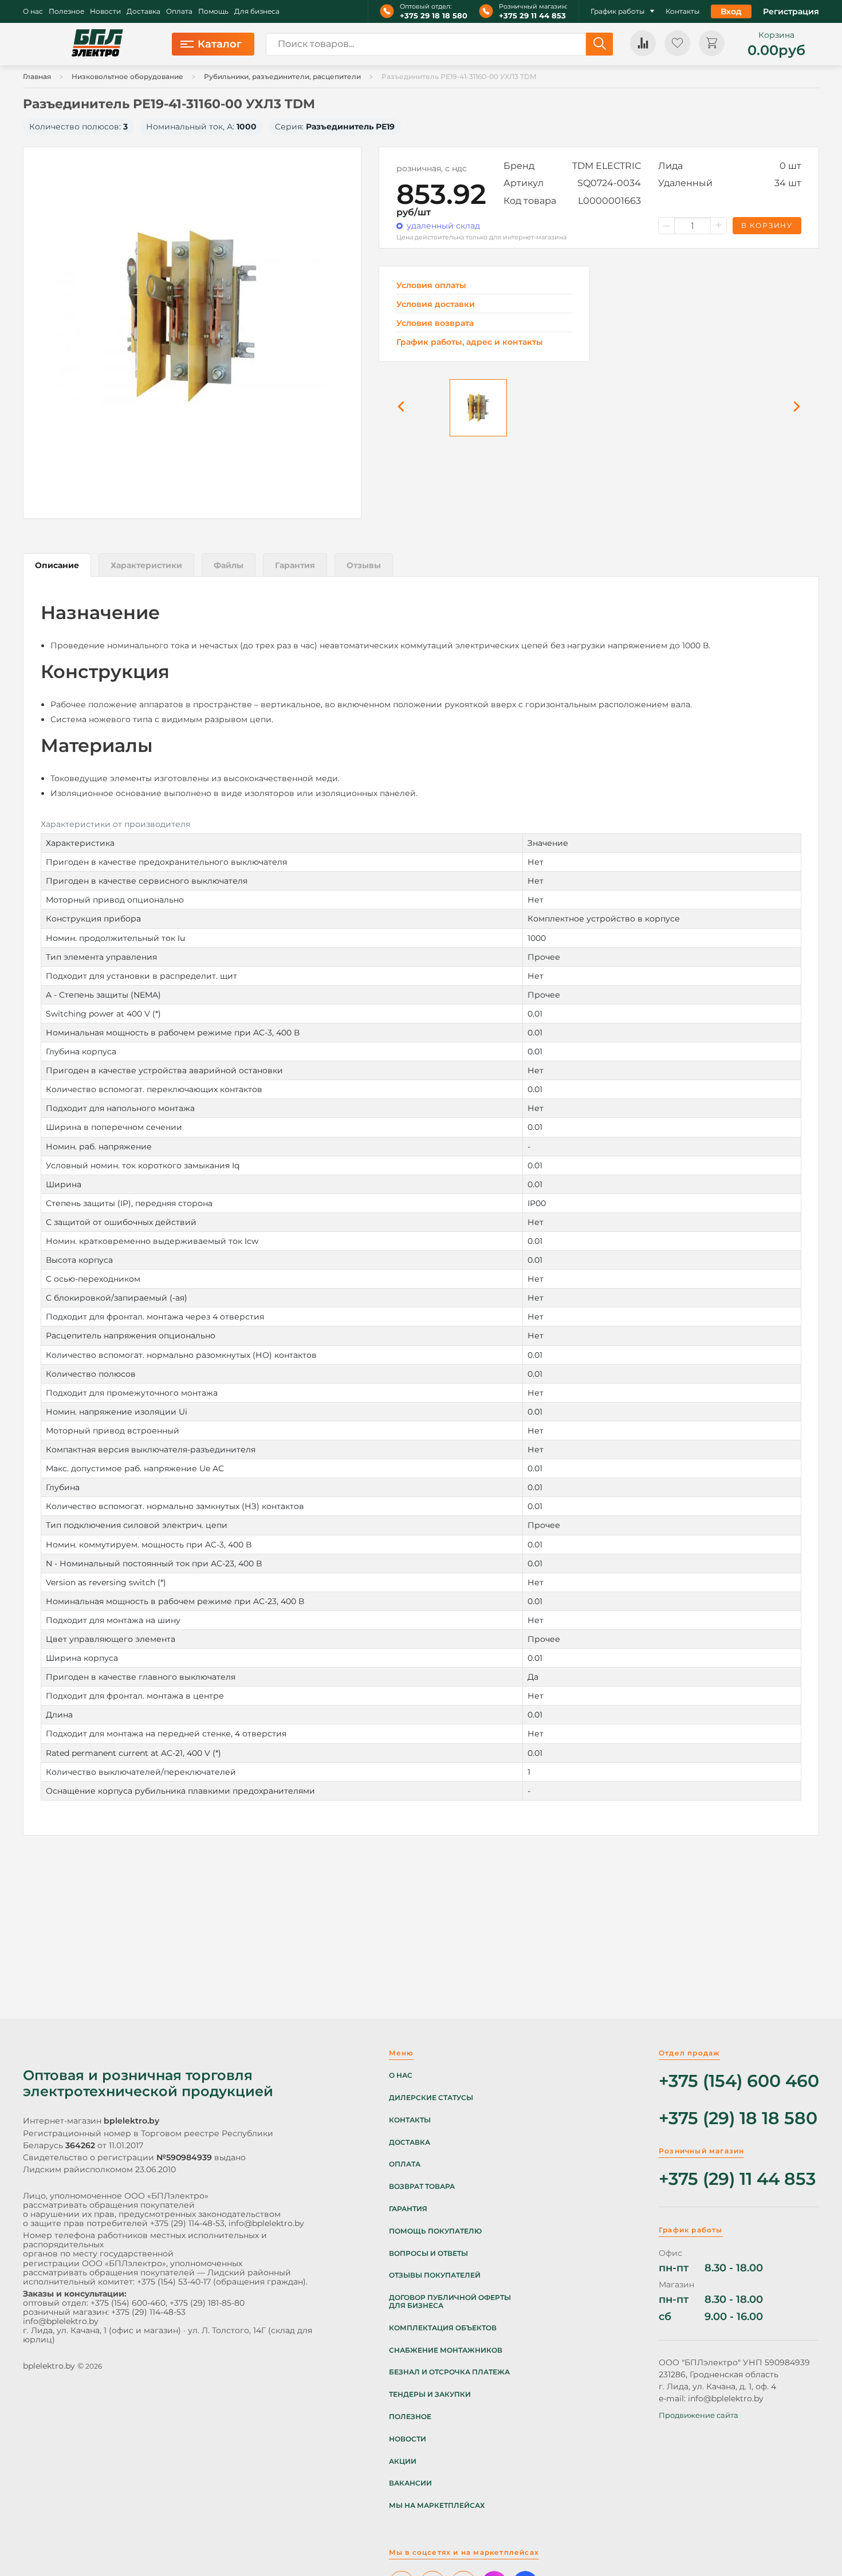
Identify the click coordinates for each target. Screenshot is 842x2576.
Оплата (179, 11)
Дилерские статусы (431, 2098)
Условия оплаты (431, 285)
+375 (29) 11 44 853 (737, 2179)
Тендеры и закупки (430, 2394)
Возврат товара (422, 2187)
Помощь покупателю (435, 2231)
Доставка (143, 11)
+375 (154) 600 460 (739, 2081)
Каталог (220, 44)
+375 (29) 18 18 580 (738, 2119)
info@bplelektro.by (266, 2223)
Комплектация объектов (443, 2328)
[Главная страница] (97, 44)
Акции (403, 2461)
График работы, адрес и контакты (470, 342)
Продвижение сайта (699, 2415)
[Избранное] (677, 43)
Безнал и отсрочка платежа (449, 2372)
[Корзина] (712, 43)
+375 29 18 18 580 (434, 16)
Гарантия (408, 2209)
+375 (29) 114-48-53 (187, 2223)
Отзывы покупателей (435, 2275)
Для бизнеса (257, 11)
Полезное (66, 11)
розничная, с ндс (432, 168)
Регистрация (791, 11)
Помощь (213, 11)
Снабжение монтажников (446, 2350)
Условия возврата (435, 323)
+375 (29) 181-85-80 (207, 2303)
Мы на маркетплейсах (437, 2506)
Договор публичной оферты (450, 2298)
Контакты (682, 11)
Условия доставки (436, 304)
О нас (33, 11)
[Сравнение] (643, 43)
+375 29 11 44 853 (532, 16)
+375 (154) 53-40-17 (174, 2282)
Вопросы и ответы (428, 2254)
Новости (105, 11)
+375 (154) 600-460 (128, 2303)
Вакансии (410, 2483)
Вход (731, 11)
